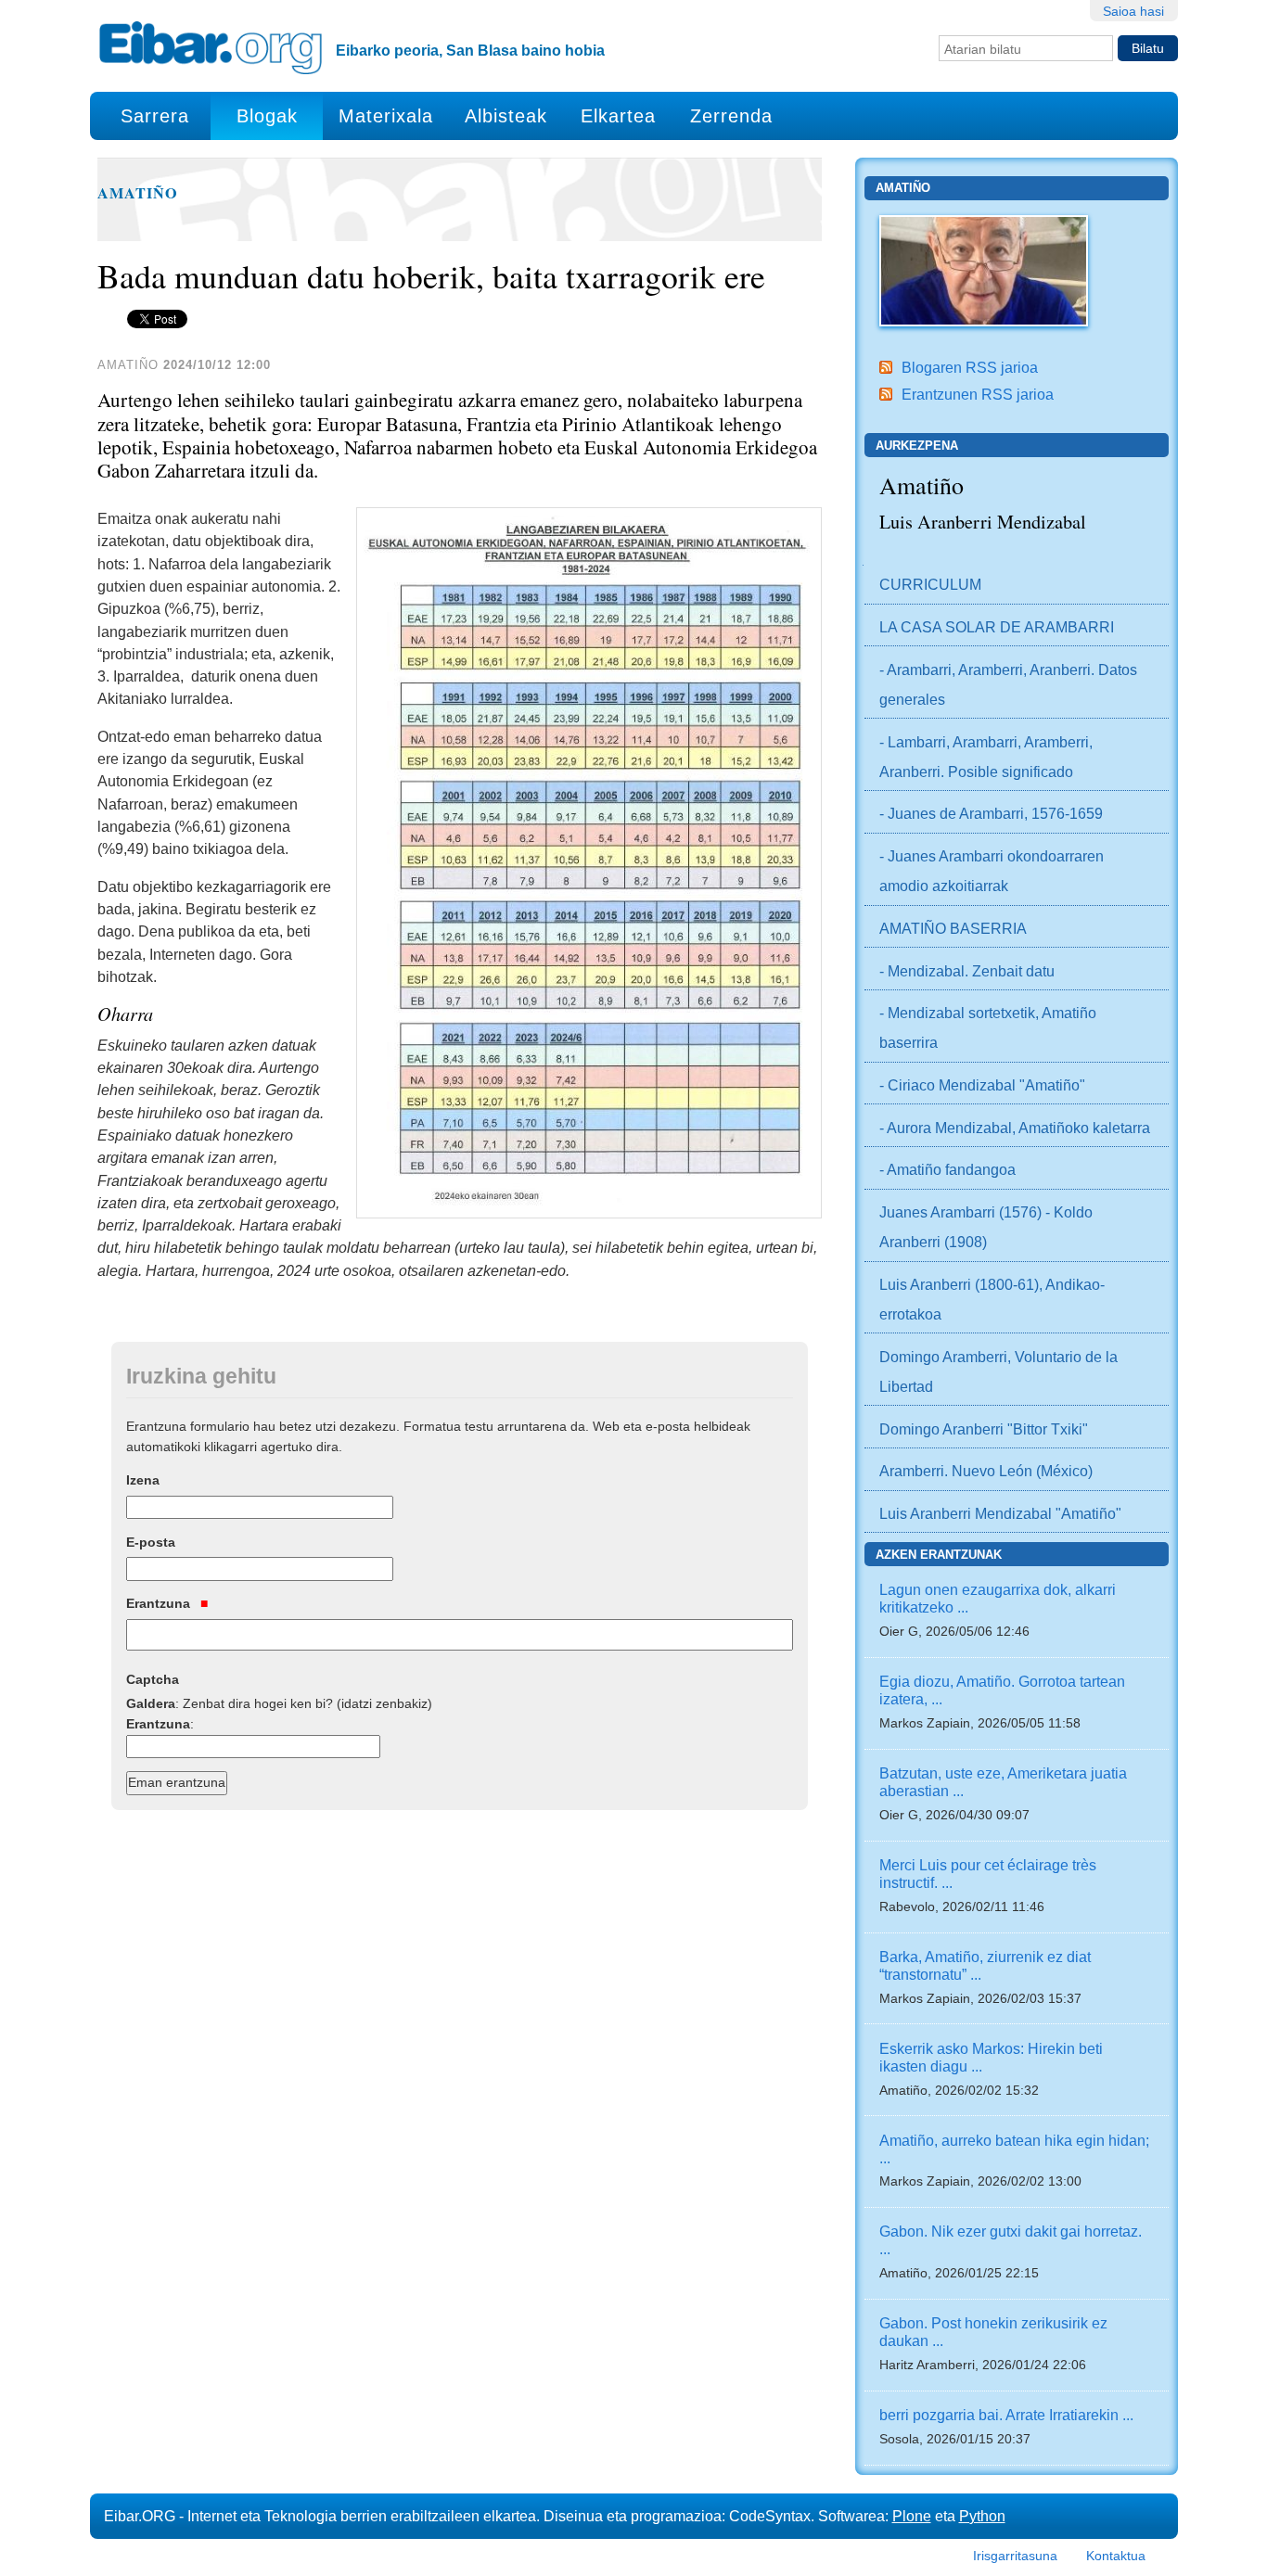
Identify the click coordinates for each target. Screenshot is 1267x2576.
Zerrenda (731, 116)
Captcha (153, 1679)
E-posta (151, 1542)
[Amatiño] (984, 269)
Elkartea (618, 116)
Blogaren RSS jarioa (970, 367)
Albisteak (506, 116)
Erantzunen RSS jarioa (978, 394)
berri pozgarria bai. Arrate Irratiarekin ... (1006, 2415)
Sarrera (155, 116)
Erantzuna (160, 1603)
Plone (912, 2516)
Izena (143, 1480)
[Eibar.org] (211, 47)
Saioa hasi (1133, 11)
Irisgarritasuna (1015, 2556)
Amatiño (138, 193)
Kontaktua (1116, 2556)
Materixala (386, 116)
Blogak (267, 116)
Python (982, 2516)
